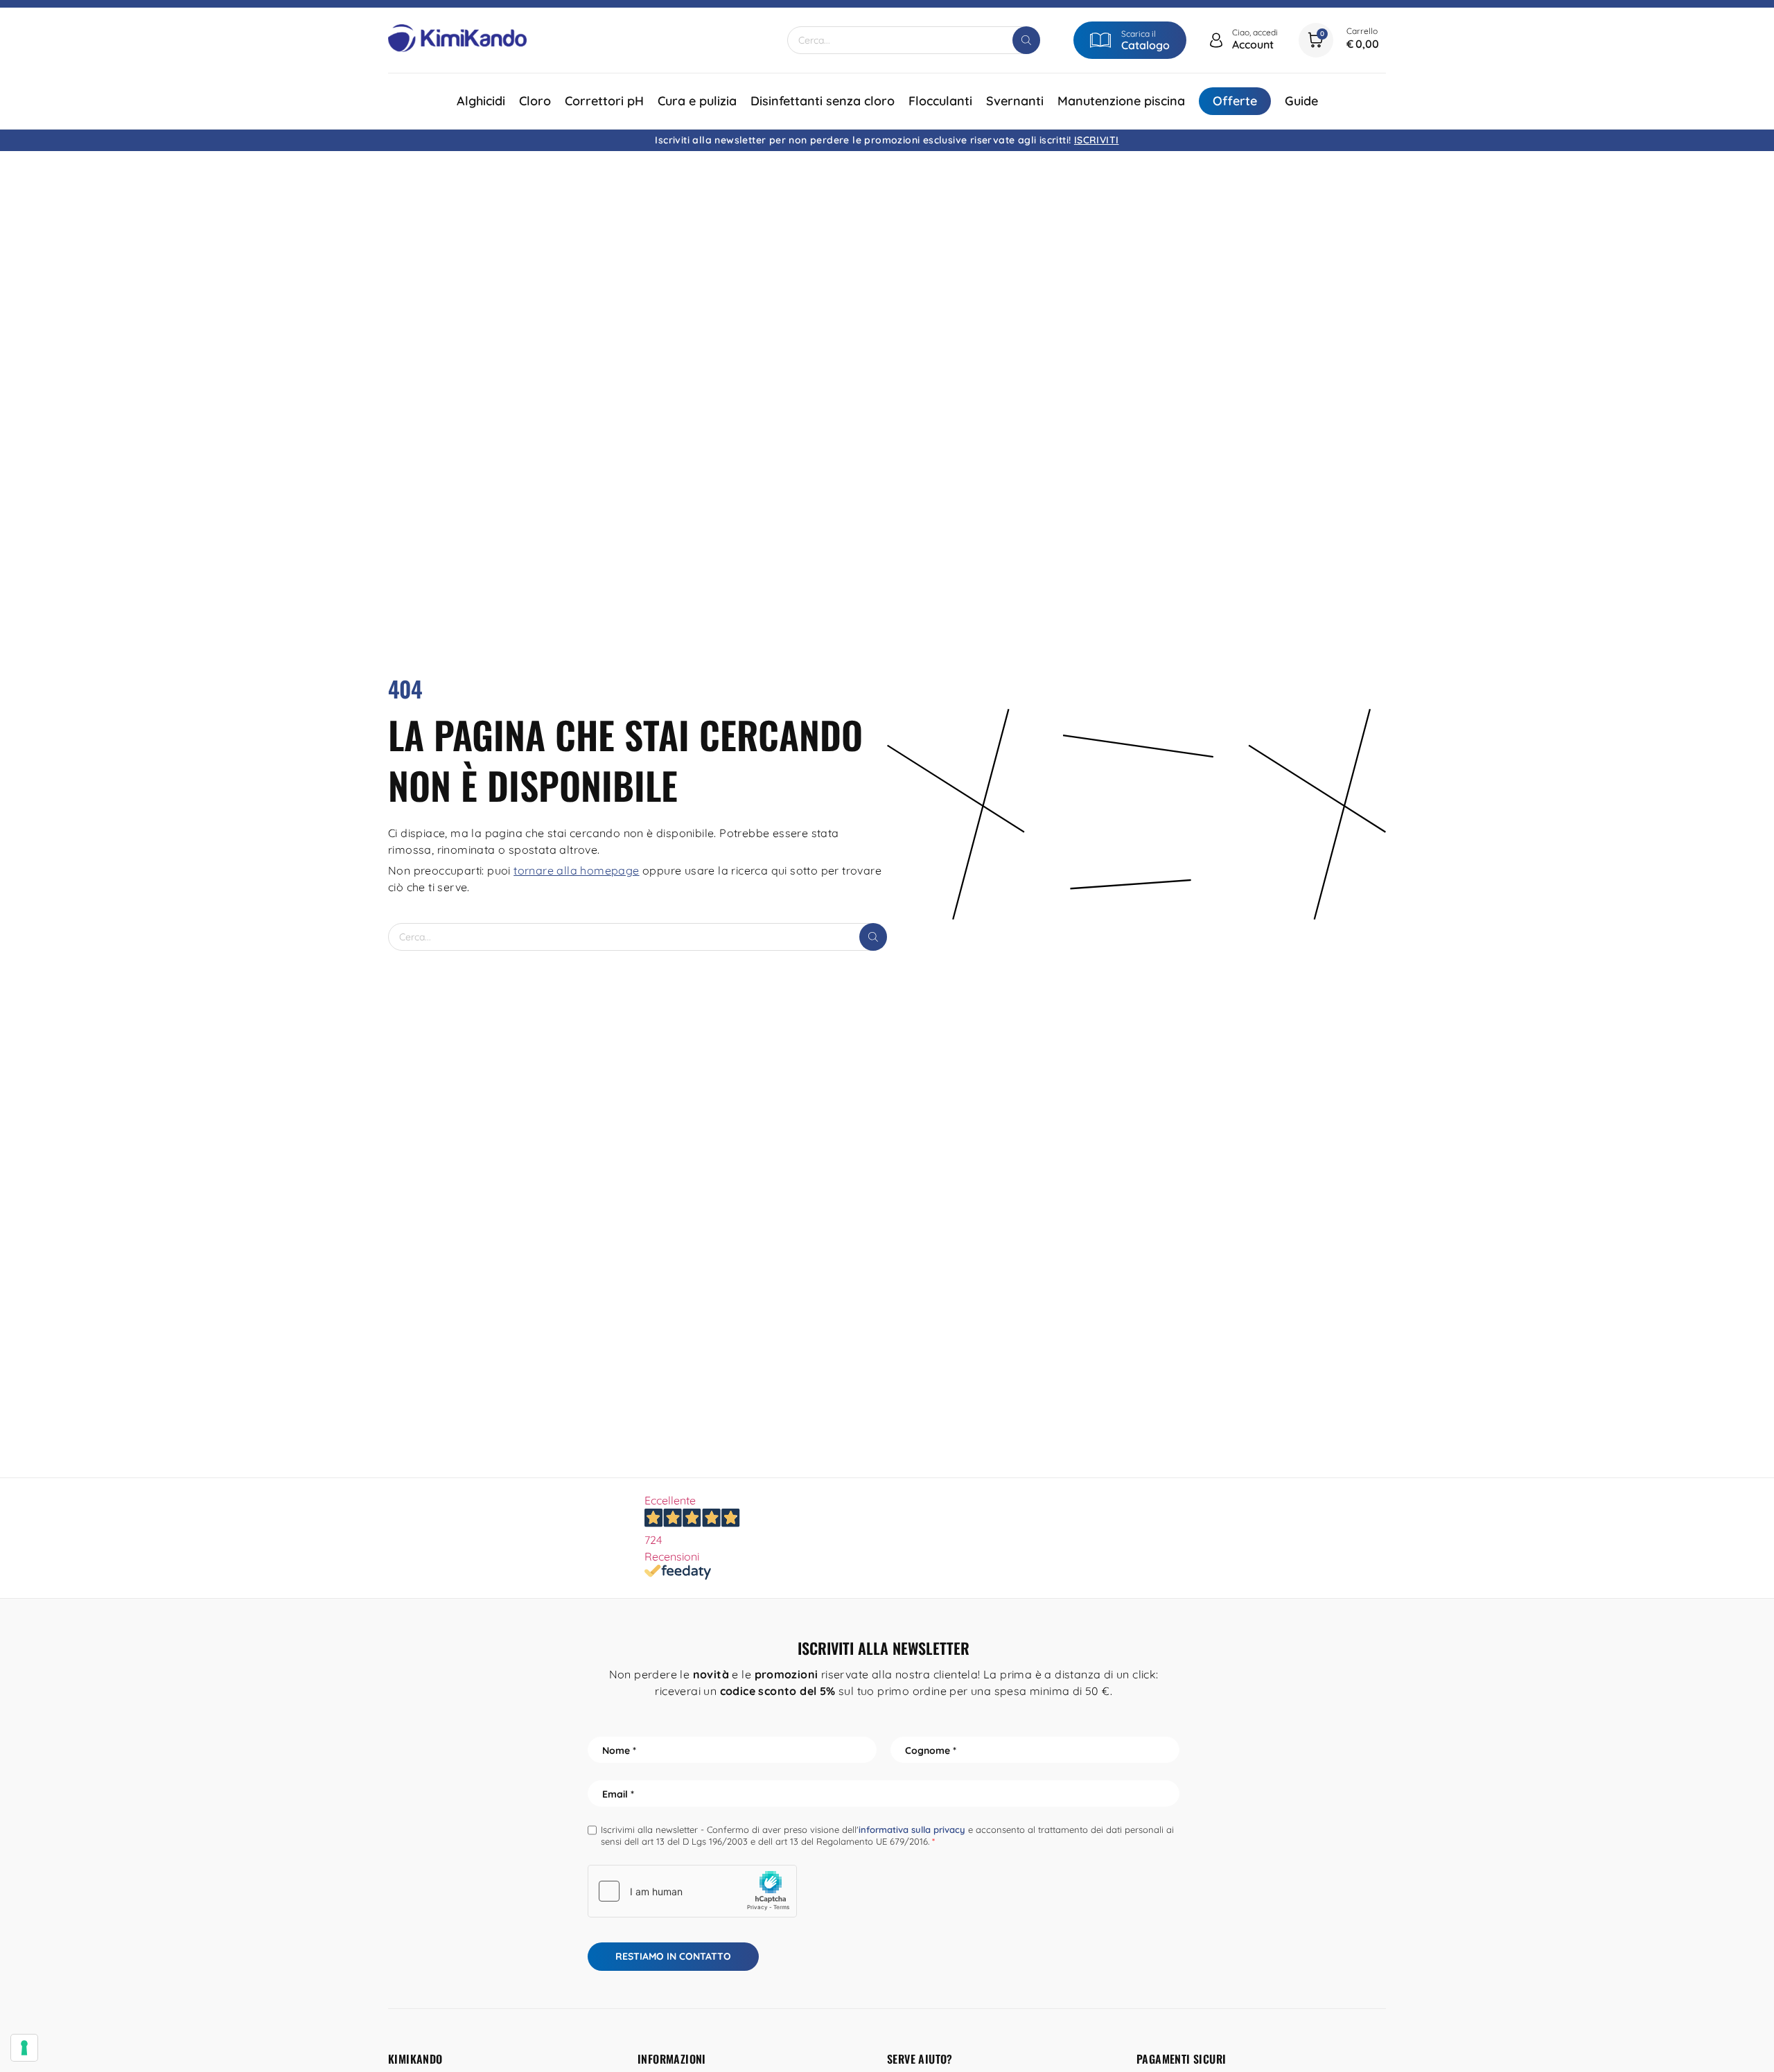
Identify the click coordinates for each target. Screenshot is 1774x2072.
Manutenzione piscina (1121, 101)
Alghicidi (481, 101)
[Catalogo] (1100, 40)
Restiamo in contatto (673, 1956)
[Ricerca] (1026, 40)
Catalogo (1145, 45)
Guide (1301, 101)
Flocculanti (940, 101)
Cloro (535, 101)
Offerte (1235, 101)
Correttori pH (604, 101)
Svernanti (1015, 101)
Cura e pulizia (697, 101)
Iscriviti (1097, 140)
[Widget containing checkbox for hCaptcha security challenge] (692, 1891)
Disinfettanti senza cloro (823, 101)
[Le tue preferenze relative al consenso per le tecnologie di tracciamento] (24, 2048)
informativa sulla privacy (912, 1829)
